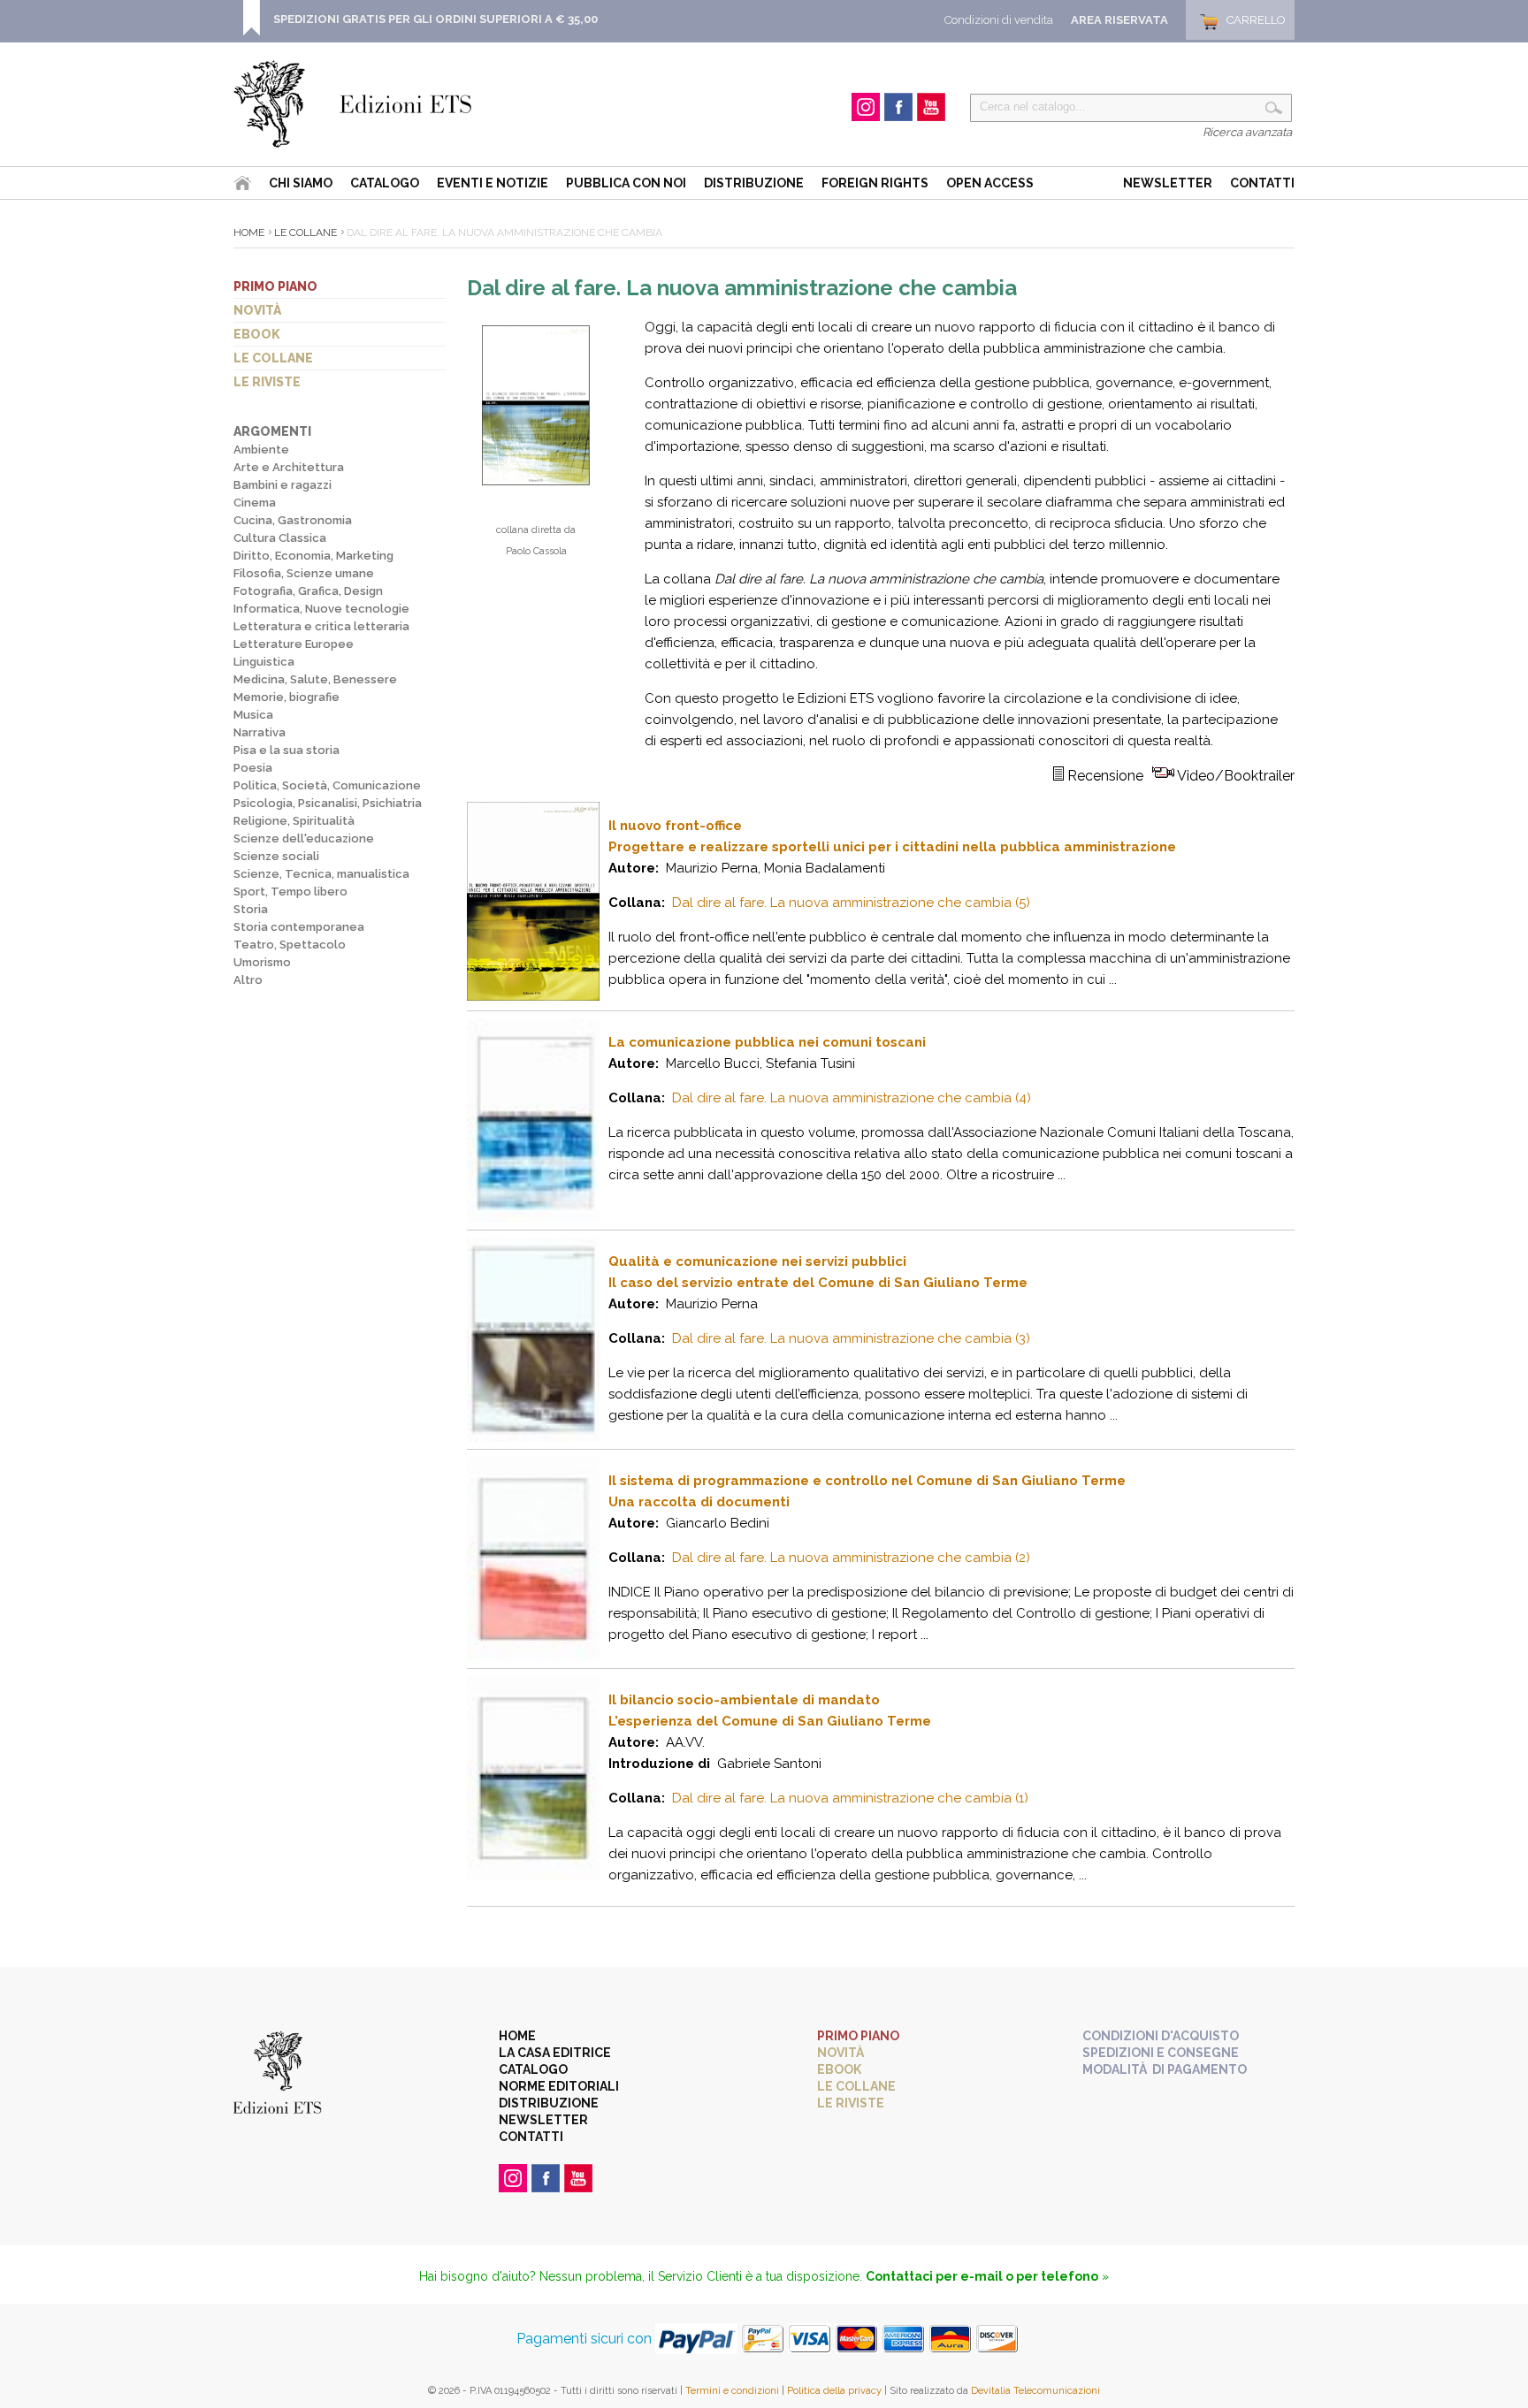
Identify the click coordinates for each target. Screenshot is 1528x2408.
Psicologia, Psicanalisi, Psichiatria (328, 803)
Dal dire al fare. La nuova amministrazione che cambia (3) (851, 1338)
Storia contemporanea (299, 927)
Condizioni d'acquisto (1161, 2036)
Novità (257, 310)
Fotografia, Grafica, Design (308, 591)
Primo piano (275, 286)
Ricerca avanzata (1247, 132)
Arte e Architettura (289, 467)
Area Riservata (1119, 20)
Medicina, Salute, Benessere (315, 679)
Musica (253, 715)
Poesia (253, 768)
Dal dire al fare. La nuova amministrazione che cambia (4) (852, 1098)
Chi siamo (301, 183)
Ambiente (261, 450)
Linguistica (264, 662)
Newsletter (1168, 183)
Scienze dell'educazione (304, 838)
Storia (251, 909)
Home (249, 232)
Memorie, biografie (286, 697)
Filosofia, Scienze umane (304, 573)
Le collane (273, 358)
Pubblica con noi (626, 183)
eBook (257, 334)
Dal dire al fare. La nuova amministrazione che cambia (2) (851, 1558)
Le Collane (306, 232)
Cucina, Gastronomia (293, 520)
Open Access (990, 183)
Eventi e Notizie (493, 183)
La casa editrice (555, 2053)
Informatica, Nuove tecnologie (321, 609)
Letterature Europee (294, 644)
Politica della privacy (834, 2391)
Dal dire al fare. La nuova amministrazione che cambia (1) (850, 1798)
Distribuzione (754, 183)
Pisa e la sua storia (286, 750)
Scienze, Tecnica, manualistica (321, 874)
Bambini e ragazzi (283, 485)
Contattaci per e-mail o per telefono (982, 2276)
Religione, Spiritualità (294, 821)
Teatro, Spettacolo (290, 945)
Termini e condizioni (732, 2391)
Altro (248, 980)
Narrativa (260, 732)
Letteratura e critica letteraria (321, 626)
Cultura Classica (280, 538)
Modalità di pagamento (1165, 2069)
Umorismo (262, 962)
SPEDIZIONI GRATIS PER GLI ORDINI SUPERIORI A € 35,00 (435, 19)
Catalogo (385, 183)
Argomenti (272, 431)
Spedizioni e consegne (1161, 2053)
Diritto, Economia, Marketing (313, 556)
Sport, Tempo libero (290, 892)
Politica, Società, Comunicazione (327, 785)
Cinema (255, 503)
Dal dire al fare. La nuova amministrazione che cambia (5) (851, 903)
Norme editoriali (559, 2086)
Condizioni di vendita (999, 20)
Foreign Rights (875, 183)
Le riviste (267, 382)
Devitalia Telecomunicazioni (1035, 2391)
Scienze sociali (276, 856)
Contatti (1262, 183)
